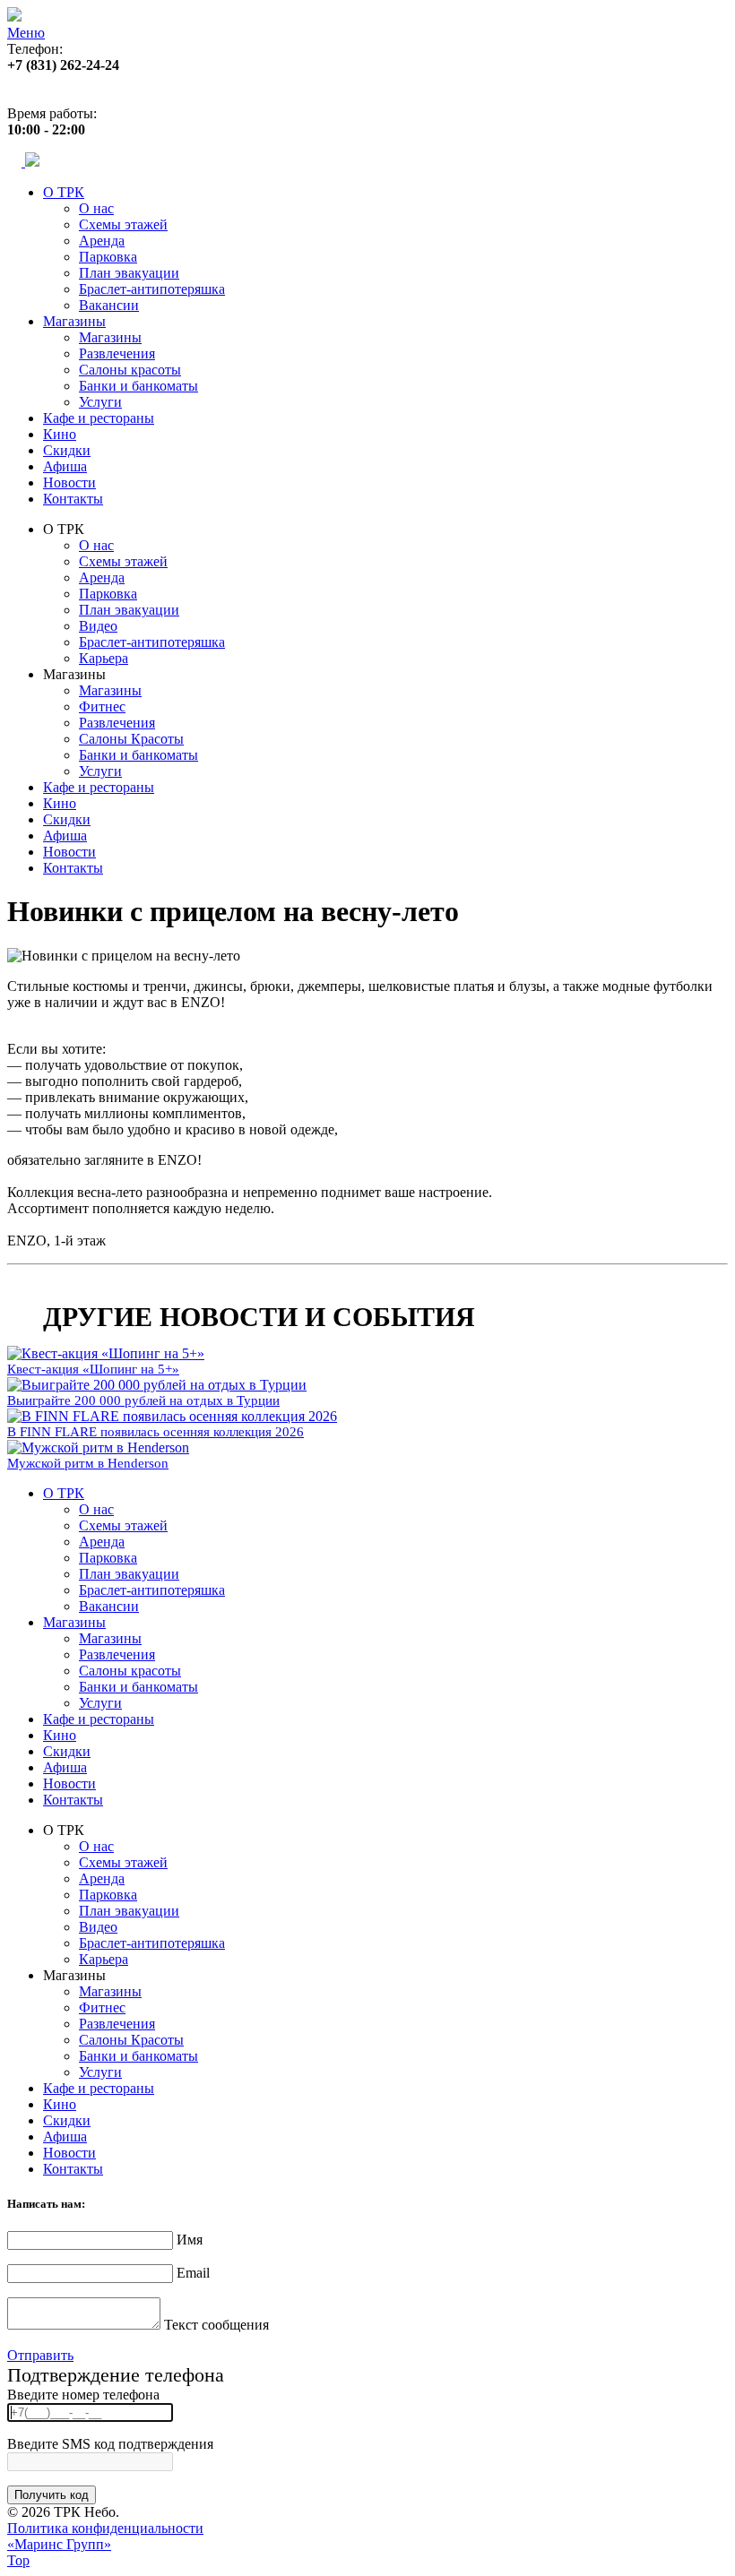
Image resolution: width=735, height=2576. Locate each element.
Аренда (102, 241)
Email (193, 2273)
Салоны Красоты (131, 739)
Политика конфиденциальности (105, 2528)
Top (18, 2560)
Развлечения (117, 353)
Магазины (74, 321)
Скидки (67, 450)
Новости (69, 482)
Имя (190, 2240)
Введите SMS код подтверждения (110, 2444)
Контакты (73, 499)
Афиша (65, 466)
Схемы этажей (123, 224)
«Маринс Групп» (59, 2544)
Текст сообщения (216, 2325)
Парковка (108, 257)
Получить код (52, 2495)
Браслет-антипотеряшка (152, 289)
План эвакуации (129, 273)
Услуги (100, 402)
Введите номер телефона (83, 2395)
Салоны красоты (130, 370)
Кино (60, 434)
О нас (96, 208)
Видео (98, 626)
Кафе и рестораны (99, 418)
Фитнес (102, 706)
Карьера (104, 658)
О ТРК (64, 192)
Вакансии (109, 305)
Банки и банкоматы (138, 386)
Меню (26, 33)
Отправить (40, 2355)
